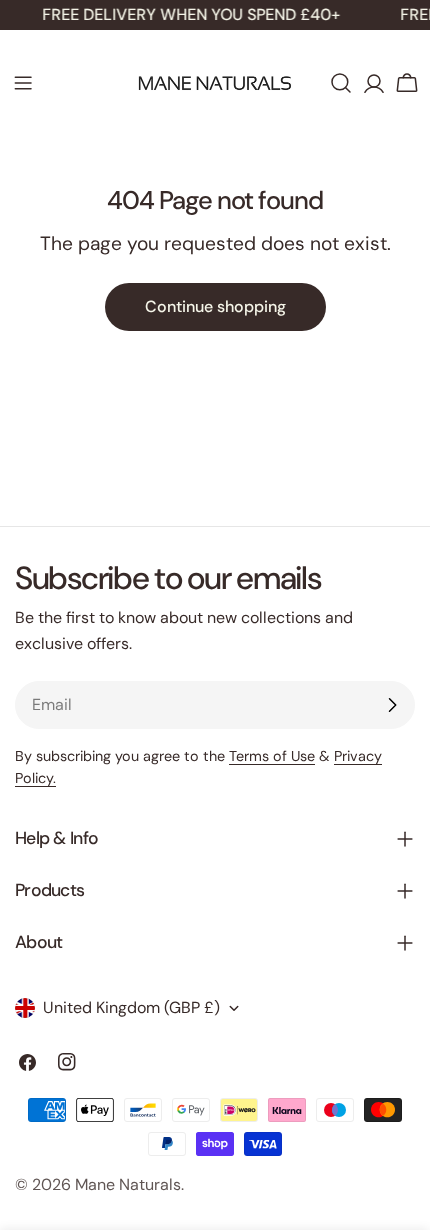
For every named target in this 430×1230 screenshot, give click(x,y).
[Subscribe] (392, 705)
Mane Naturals (128, 1184)
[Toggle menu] (23, 83)
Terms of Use (272, 756)
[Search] (341, 83)
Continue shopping (215, 306)
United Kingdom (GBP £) (131, 1007)
